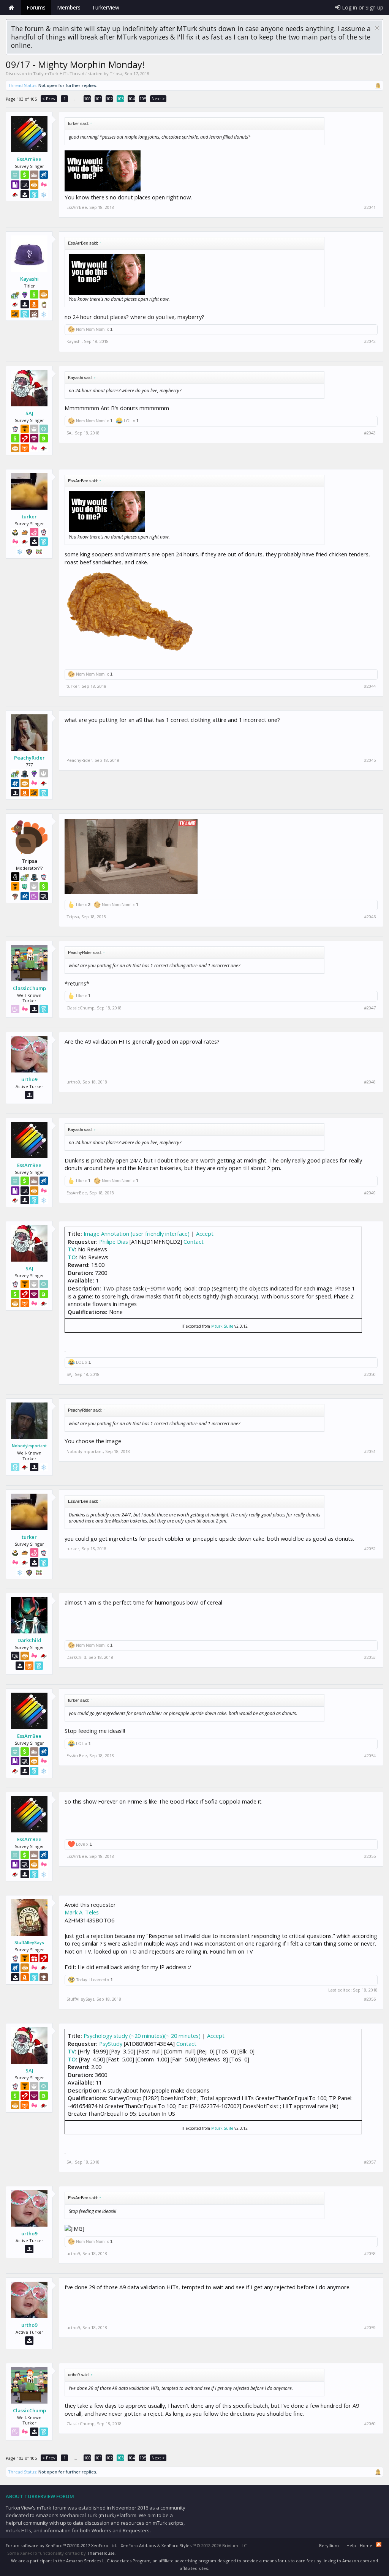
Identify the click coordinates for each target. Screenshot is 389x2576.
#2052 (370, 1549)
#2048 (370, 1082)
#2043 (370, 433)
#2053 (370, 1657)
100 (87, 99)
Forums (36, 7)
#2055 (370, 1856)
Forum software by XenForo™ (61, 2545)
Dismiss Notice (377, 28)
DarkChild (29, 1640)
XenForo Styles (176, 2545)
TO (72, 1257)
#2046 (370, 917)
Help (351, 2545)
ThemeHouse (101, 2553)
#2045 (370, 760)
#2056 (370, 1999)
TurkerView (106, 7)
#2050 (370, 1374)
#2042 (370, 341)
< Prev (49, 99)
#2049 (370, 1193)
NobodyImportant (29, 1446)
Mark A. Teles (82, 1912)
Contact (194, 1241)
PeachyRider (29, 758)
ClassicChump (29, 988)
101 (98, 99)
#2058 (370, 2254)
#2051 (370, 1451)
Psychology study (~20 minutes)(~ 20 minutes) (142, 2036)
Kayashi (29, 279)
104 (131, 99)
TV (71, 1249)
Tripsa (116, 73)
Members (69, 7)
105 (143, 99)
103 (120, 99)
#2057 (370, 2162)
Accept (205, 1234)
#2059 (370, 2328)
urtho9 (29, 1079)
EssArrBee (29, 159)
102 (109, 99)
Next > (158, 99)
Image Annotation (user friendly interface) (137, 1234)
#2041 (370, 207)
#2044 (370, 686)
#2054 (370, 1756)
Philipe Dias (114, 1241)
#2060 (370, 2424)
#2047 (370, 1008)
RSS (379, 2544)
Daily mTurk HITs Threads (60, 73)
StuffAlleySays (29, 1942)
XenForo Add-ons (138, 2545)
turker (29, 516)
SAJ (29, 413)
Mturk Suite (222, 1326)
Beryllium (329, 2545)
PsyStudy (111, 2044)
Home (11, 8)
